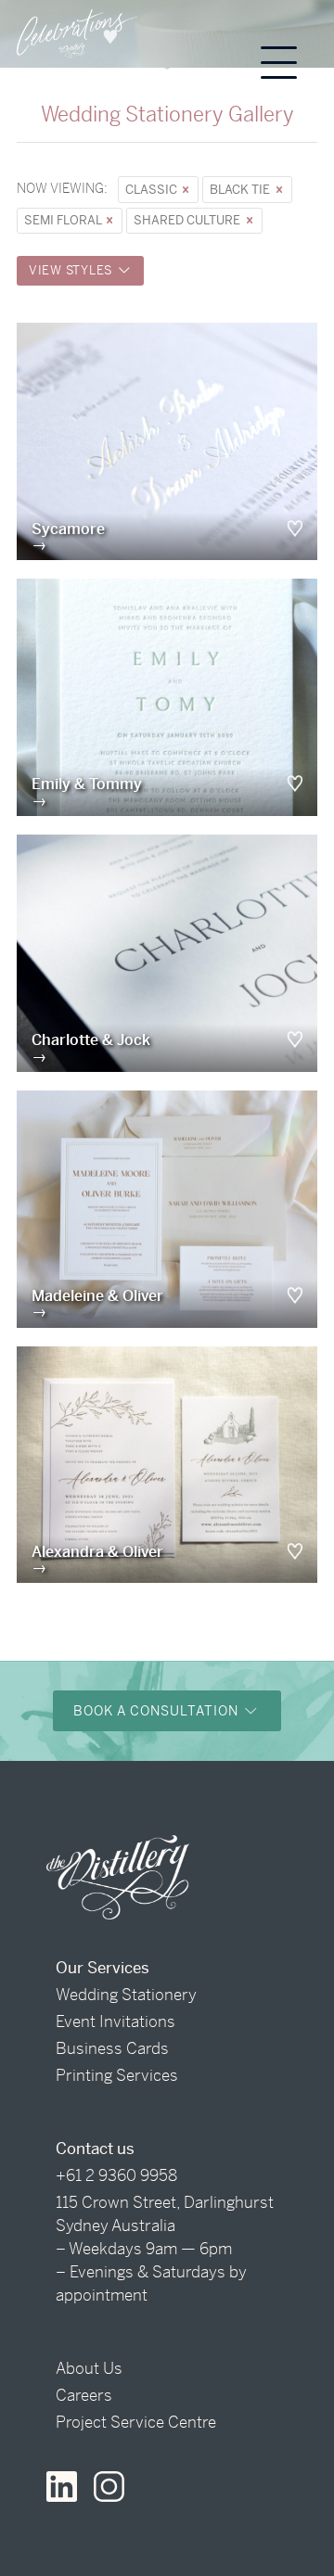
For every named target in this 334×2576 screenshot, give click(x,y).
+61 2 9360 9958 (116, 2175)
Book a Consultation (158, 1711)
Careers (84, 2395)
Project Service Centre (136, 2422)
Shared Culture (188, 220)
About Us (89, 2368)
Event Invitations (116, 2021)
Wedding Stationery (126, 1995)
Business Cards (112, 2048)
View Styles (72, 270)
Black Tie (241, 190)
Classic (153, 190)
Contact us (95, 2149)
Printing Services (117, 2075)
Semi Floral (64, 220)
